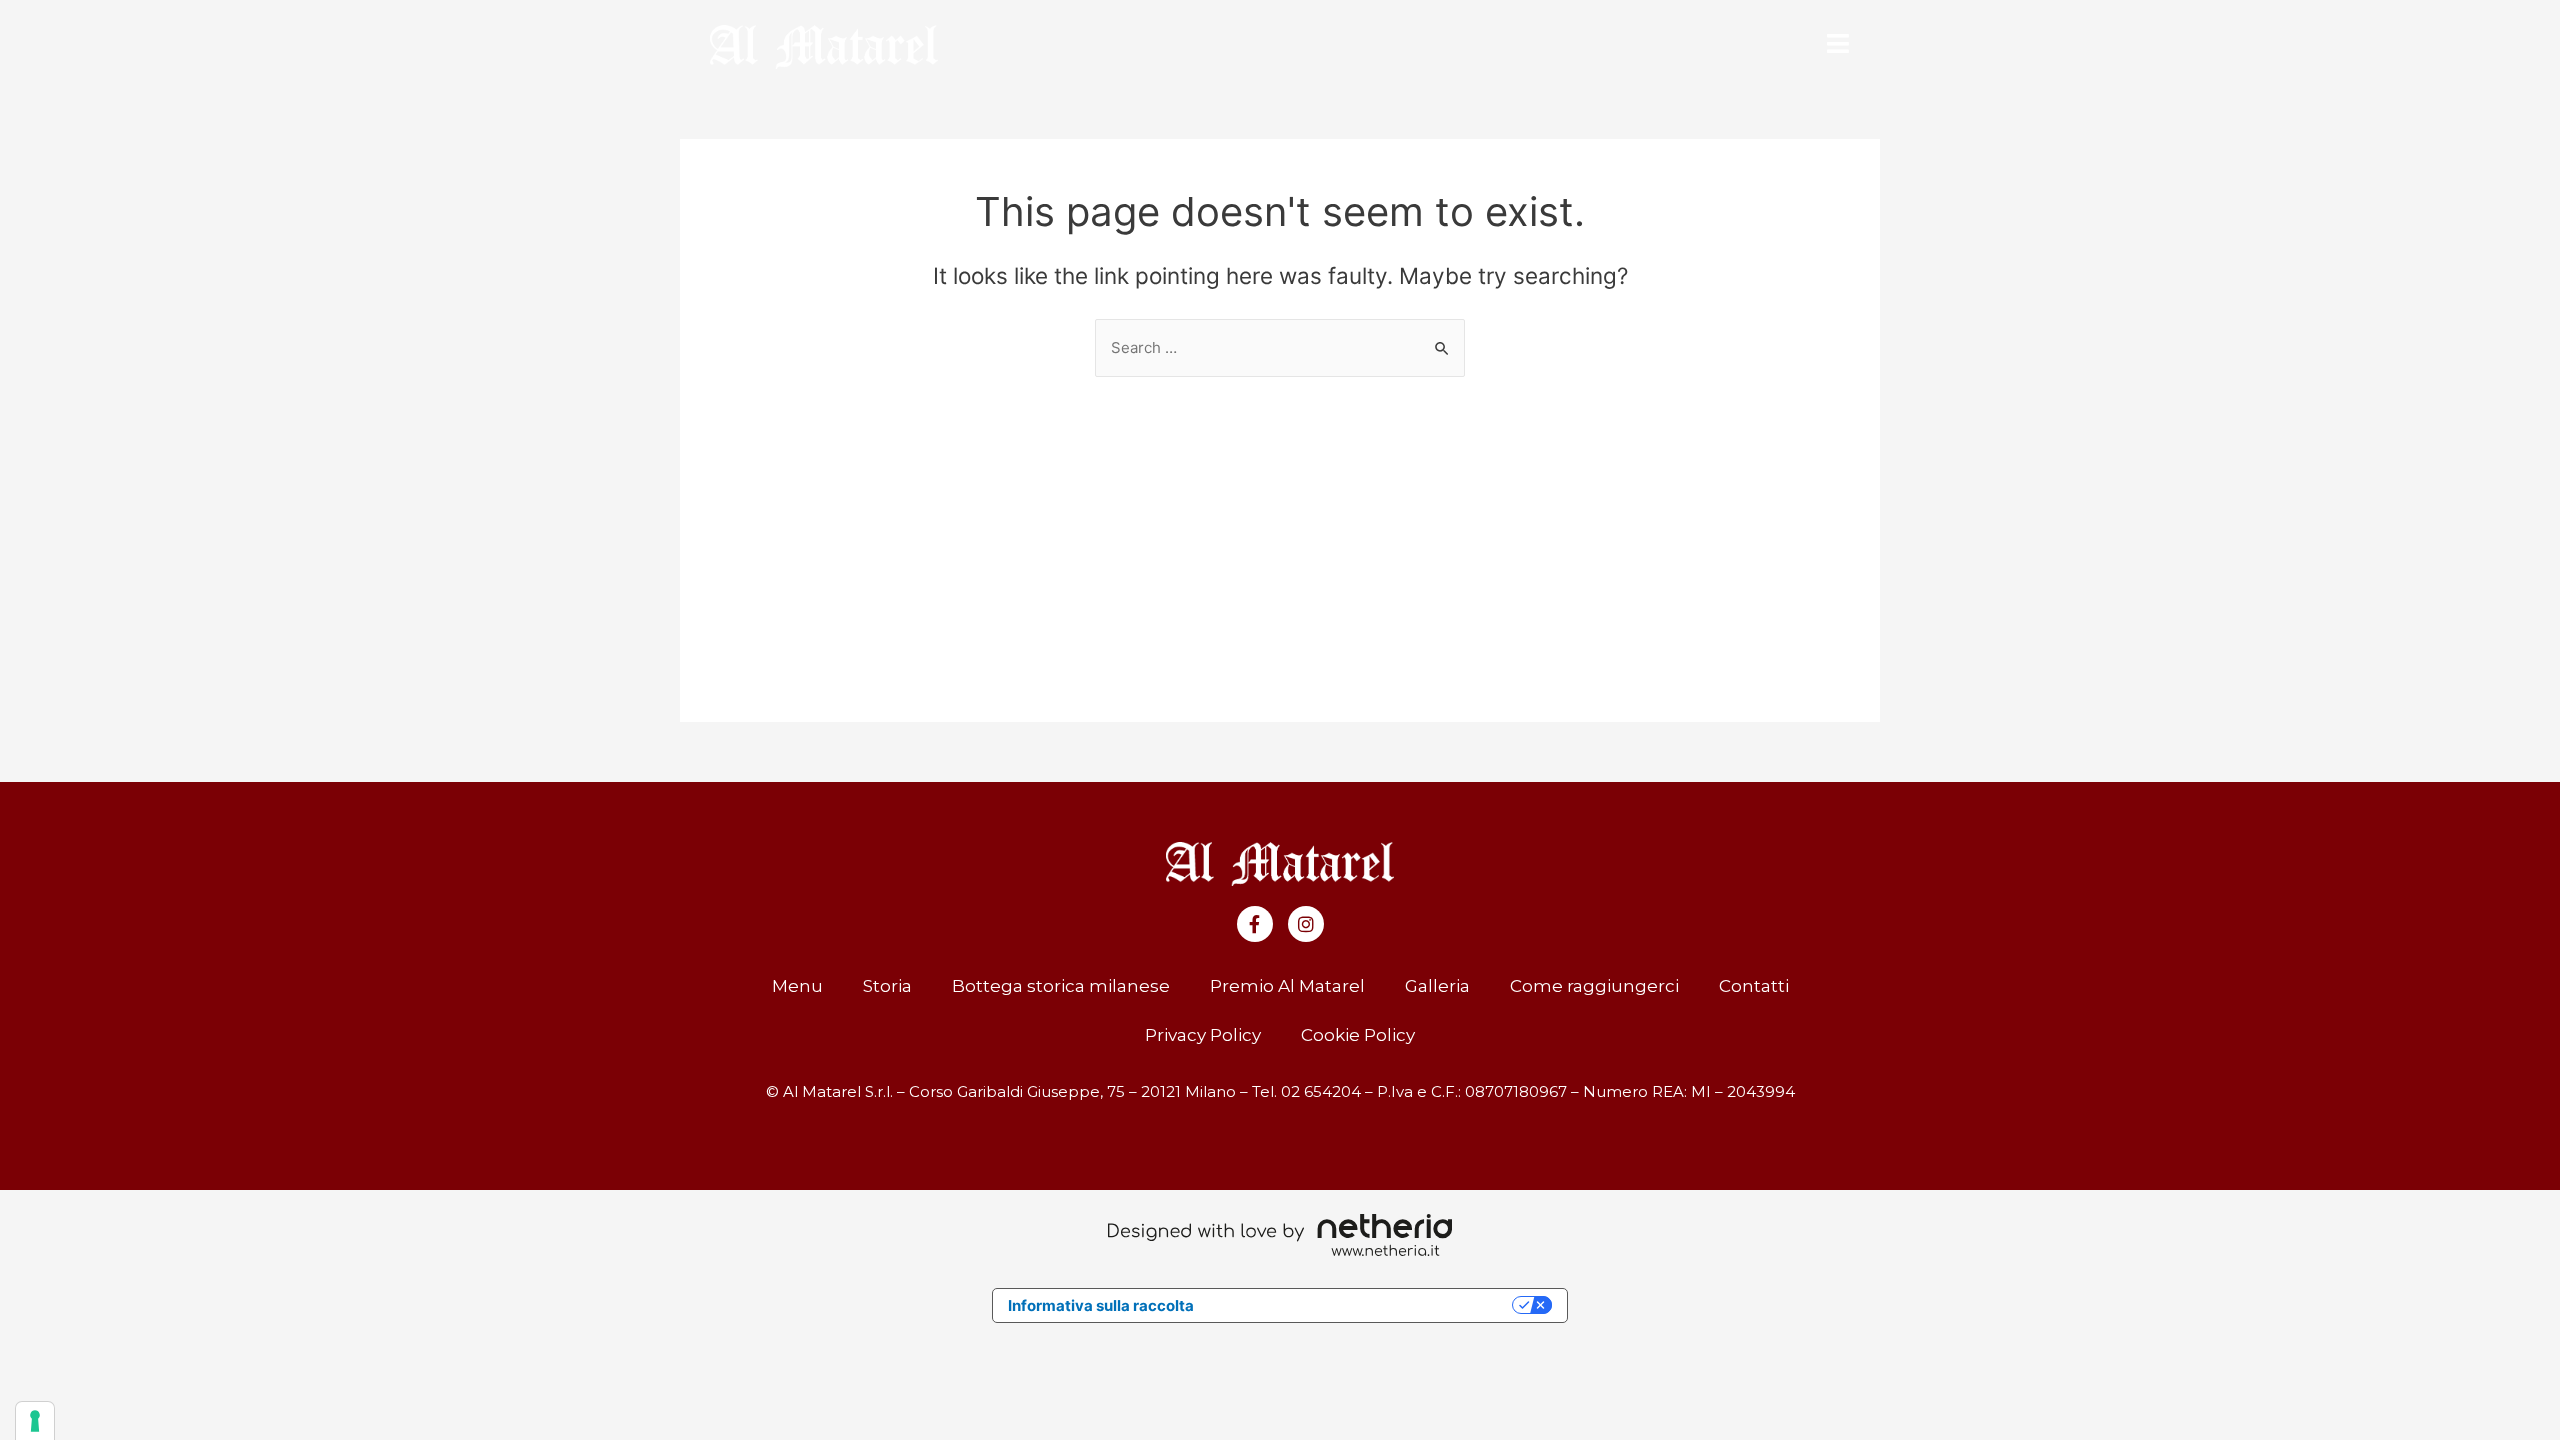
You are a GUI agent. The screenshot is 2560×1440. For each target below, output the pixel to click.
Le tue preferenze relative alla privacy (1362, 1305)
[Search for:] (1280, 347)
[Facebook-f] (1255, 924)
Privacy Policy (1203, 1035)
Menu (797, 986)
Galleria (1437, 986)
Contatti (1754, 986)
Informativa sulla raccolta (1101, 1305)
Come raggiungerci (1594, 986)
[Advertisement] (1280, 527)
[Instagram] (1306, 924)
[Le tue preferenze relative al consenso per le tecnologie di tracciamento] (35, 1421)
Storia (887, 986)
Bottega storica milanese (1061, 986)
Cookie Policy (1358, 1035)
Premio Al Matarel (1287, 986)
